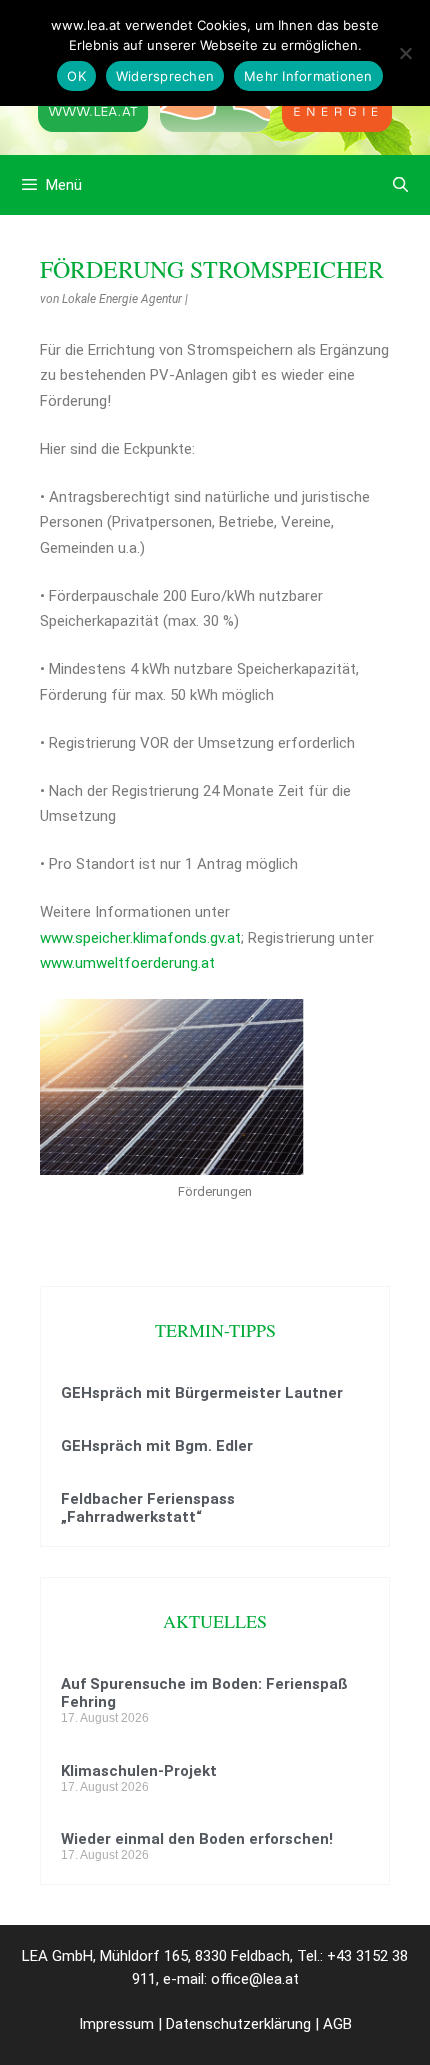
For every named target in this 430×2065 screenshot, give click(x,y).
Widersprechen (165, 76)
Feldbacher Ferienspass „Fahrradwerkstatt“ (148, 1508)
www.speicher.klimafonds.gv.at (140, 938)
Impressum (116, 2024)
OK (76, 76)
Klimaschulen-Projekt (139, 1771)
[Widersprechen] (405, 53)
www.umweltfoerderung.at (127, 963)
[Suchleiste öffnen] (400, 185)
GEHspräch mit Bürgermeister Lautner (202, 1393)
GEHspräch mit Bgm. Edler (157, 1446)
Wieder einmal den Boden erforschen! (197, 1839)
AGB (337, 2024)
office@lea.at (255, 1979)
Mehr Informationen (308, 76)
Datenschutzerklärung (238, 2024)
